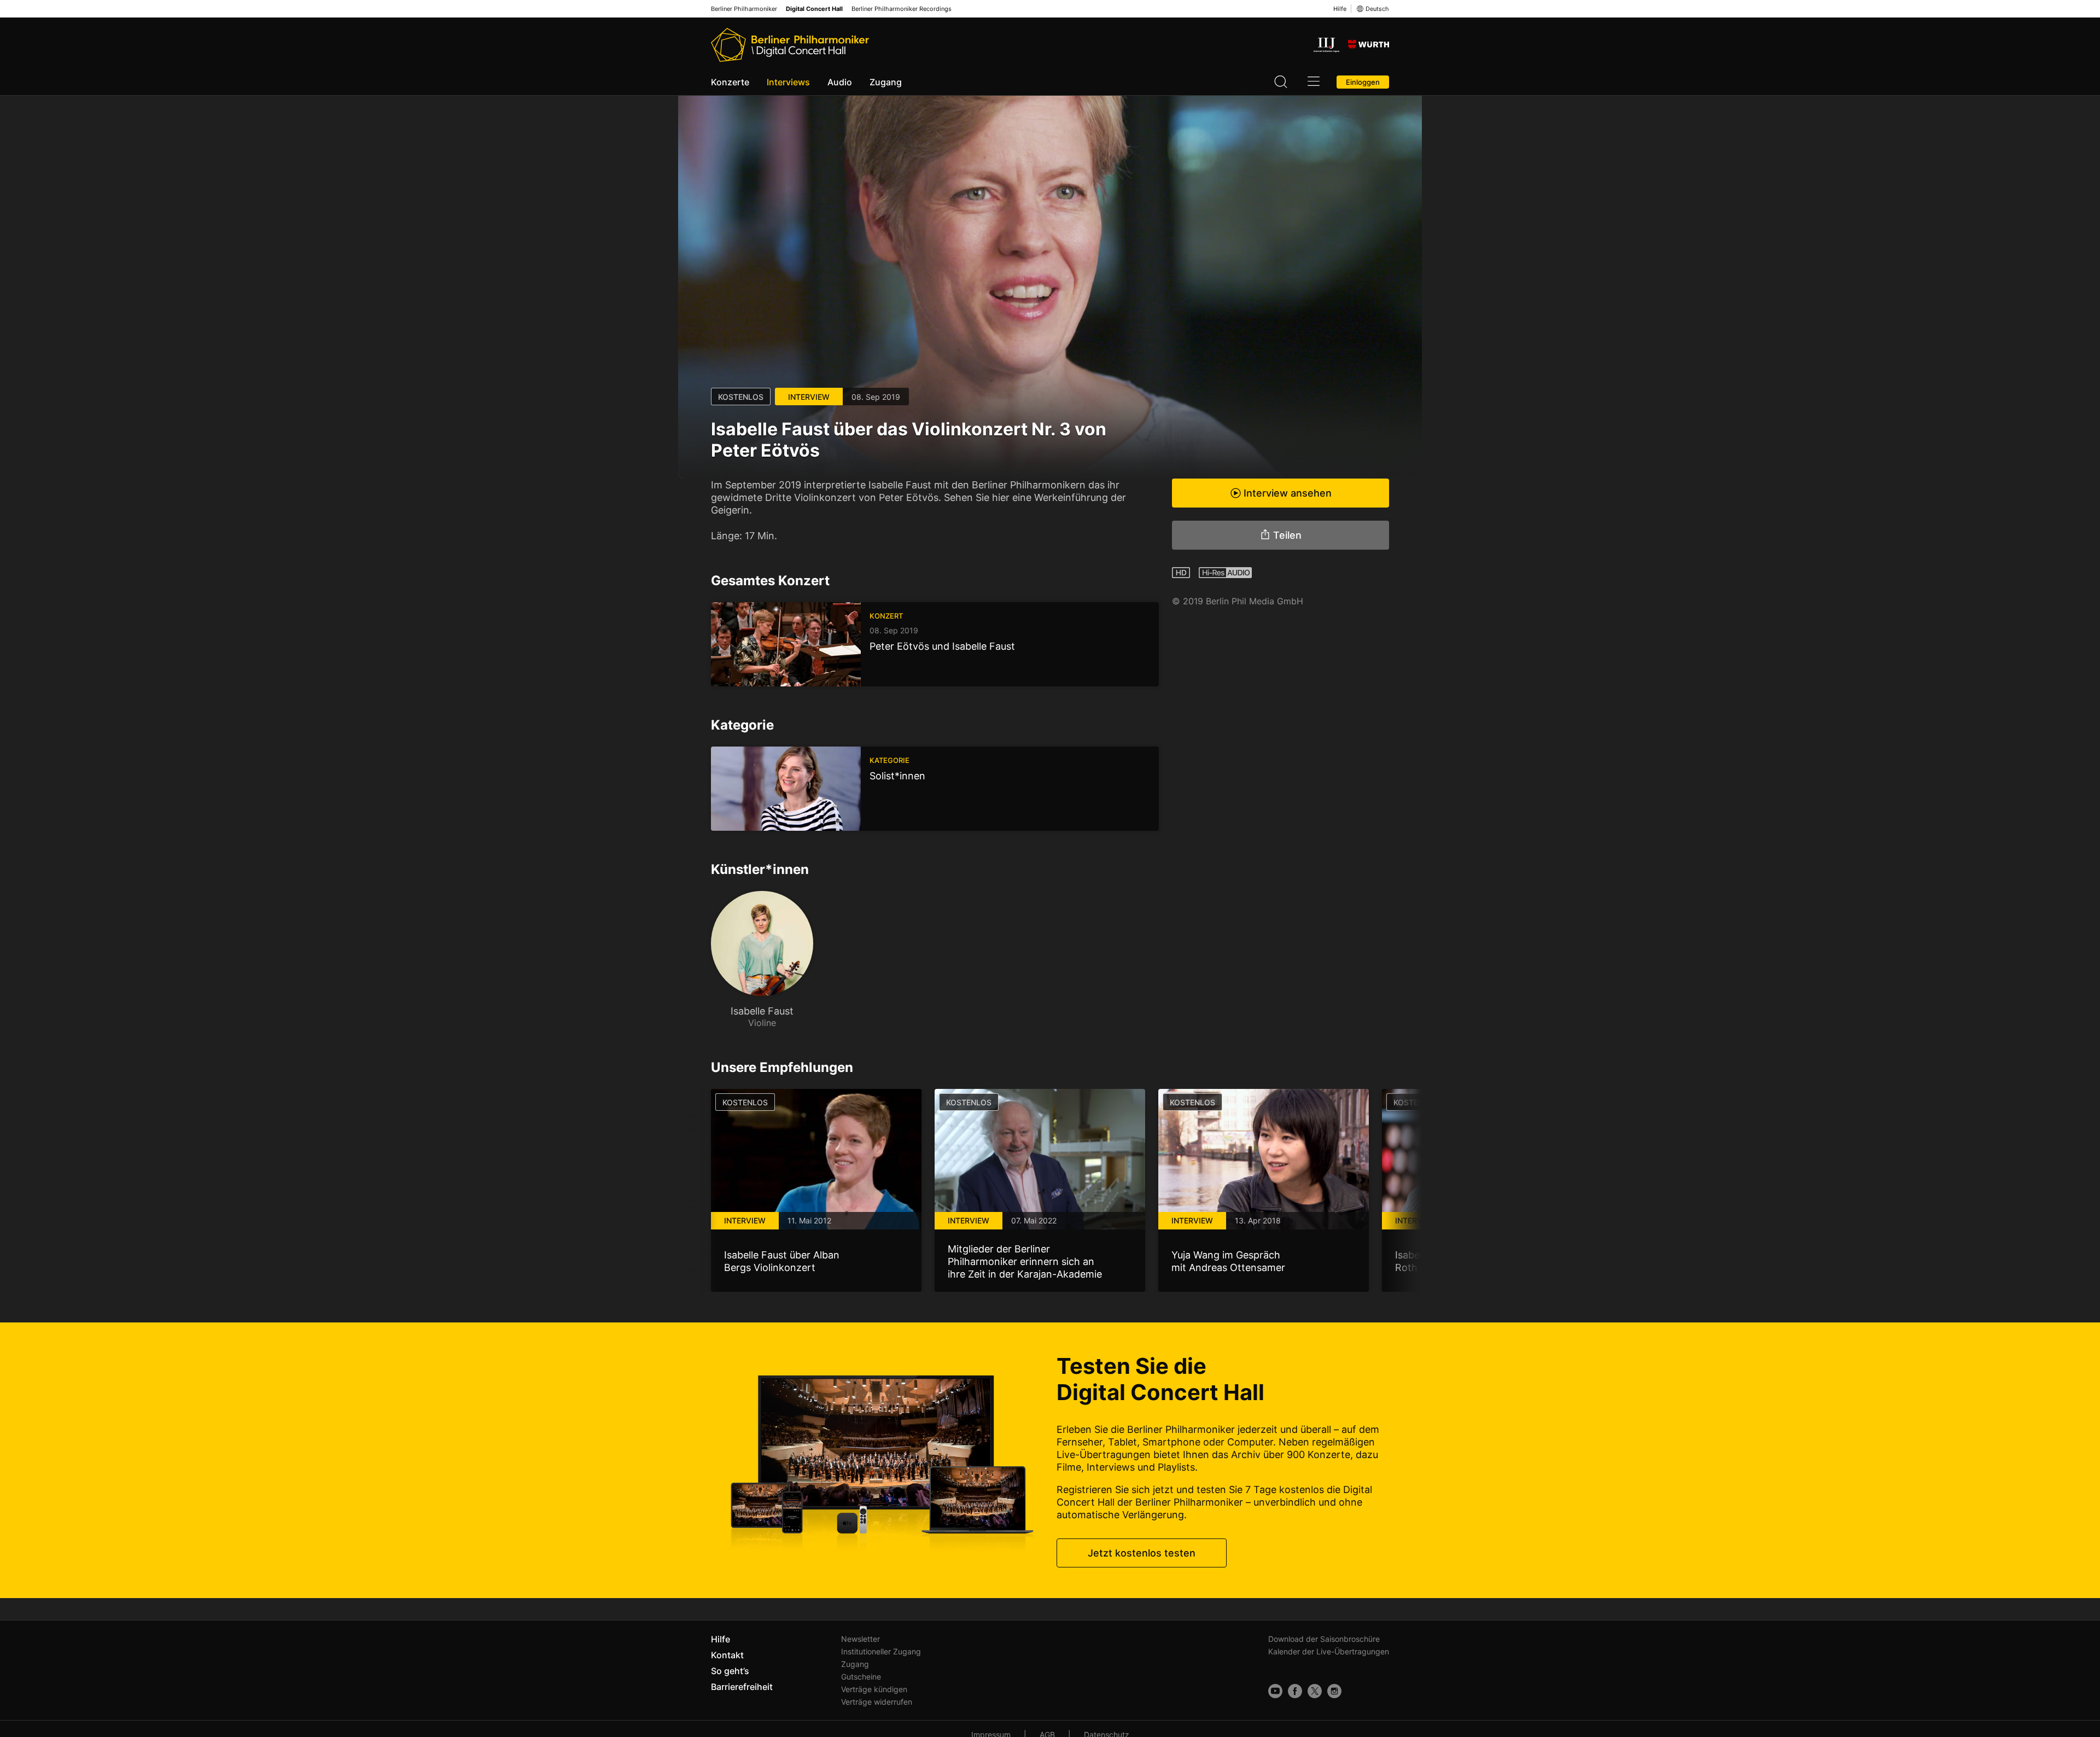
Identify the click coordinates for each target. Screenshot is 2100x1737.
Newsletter (861, 1639)
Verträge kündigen (874, 1689)
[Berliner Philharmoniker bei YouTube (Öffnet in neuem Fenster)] (1275, 1691)
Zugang (886, 82)
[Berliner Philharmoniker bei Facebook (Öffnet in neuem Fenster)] (1295, 1691)
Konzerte (730, 82)
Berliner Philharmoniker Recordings (902, 9)
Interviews (788, 82)
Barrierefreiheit (742, 1687)
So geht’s (730, 1671)
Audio (840, 82)
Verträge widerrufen (877, 1702)
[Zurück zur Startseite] (790, 45)
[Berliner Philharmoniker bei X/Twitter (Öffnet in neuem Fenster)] (1315, 1691)
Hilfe (1340, 9)
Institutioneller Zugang (881, 1651)
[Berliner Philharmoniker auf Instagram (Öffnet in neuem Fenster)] (1334, 1691)
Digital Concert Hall (814, 9)
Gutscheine (861, 1677)
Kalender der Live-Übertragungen (1329, 1651)
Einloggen (1363, 82)
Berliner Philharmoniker (744, 9)
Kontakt (727, 1655)
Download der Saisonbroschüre (1324, 1639)
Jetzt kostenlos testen (1142, 1553)
